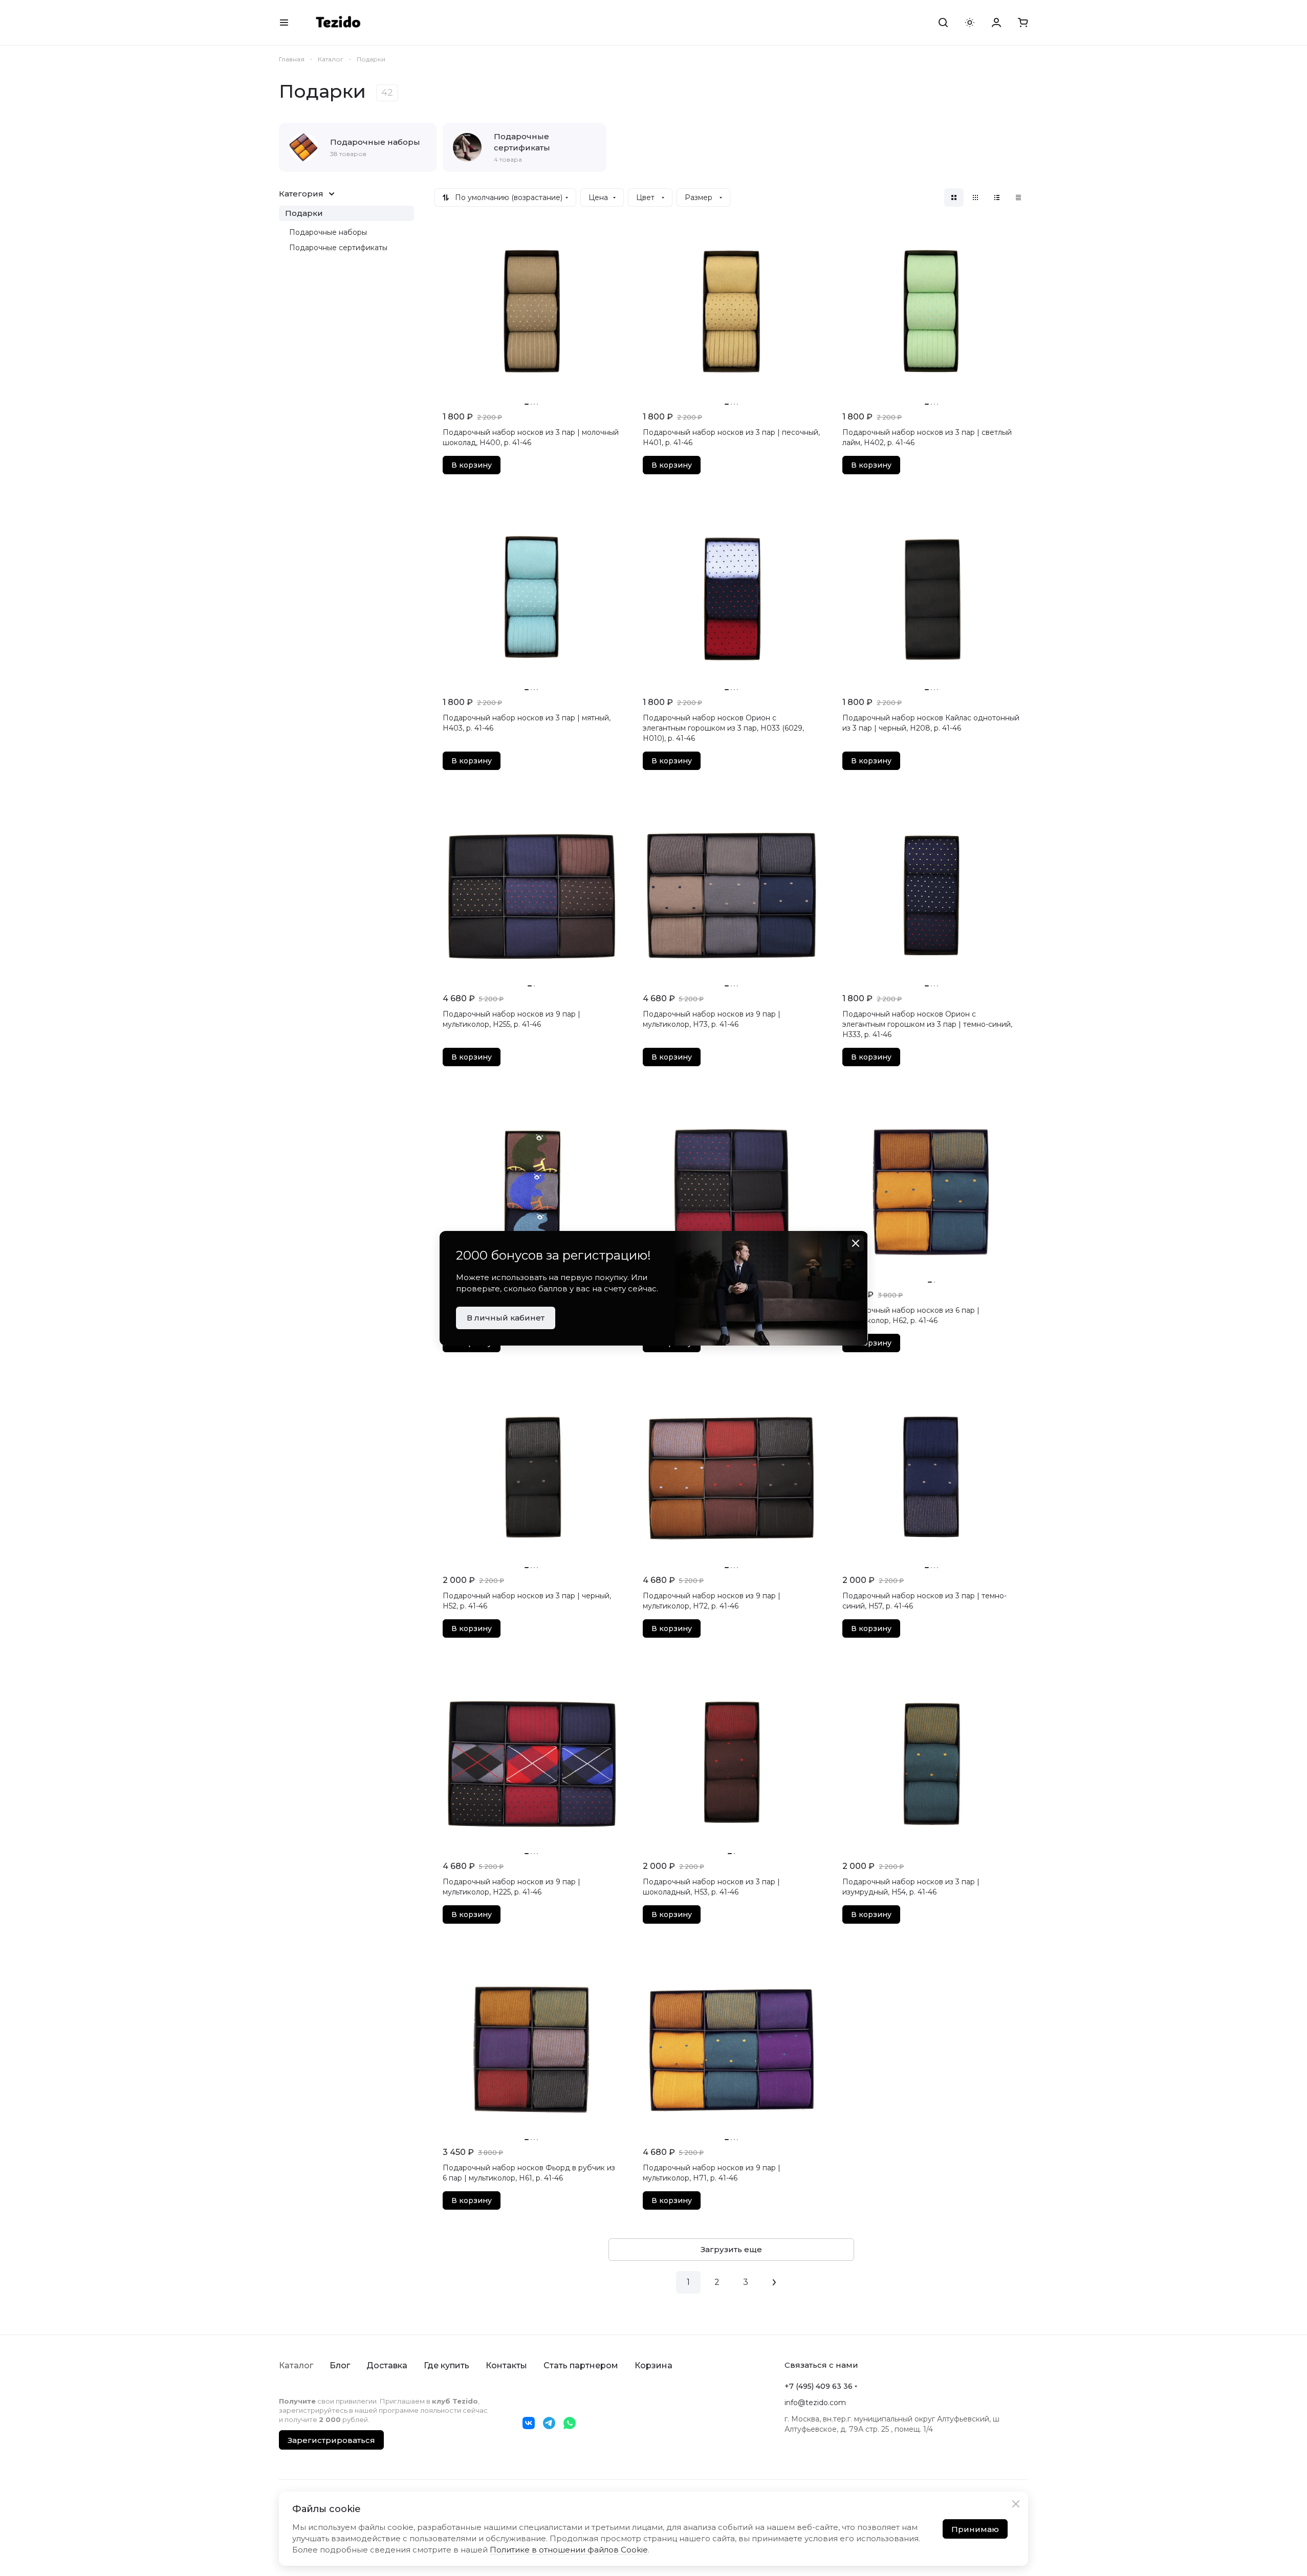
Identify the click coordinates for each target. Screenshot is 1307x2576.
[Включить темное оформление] (970, 23)
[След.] (774, 2282)
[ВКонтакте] (529, 2423)
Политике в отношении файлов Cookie (569, 2550)
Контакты (506, 2365)
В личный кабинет (506, 1318)
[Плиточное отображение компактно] (975, 197)
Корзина (654, 2365)
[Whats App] (570, 2423)
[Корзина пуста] (1023, 23)
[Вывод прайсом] (1018, 197)
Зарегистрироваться (331, 2440)
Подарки (304, 213)
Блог (340, 2365)
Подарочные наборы (328, 232)
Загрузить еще (731, 2249)
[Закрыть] (1016, 2504)
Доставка (387, 2365)
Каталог (296, 2365)
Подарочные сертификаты (338, 248)
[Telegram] (549, 2423)
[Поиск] (943, 23)
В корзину (472, 465)
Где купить (446, 2365)
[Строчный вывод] (997, 197)
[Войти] (996, 23)
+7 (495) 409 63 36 (819, 2386)
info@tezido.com (815, 2403)
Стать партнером (581, 2365)
